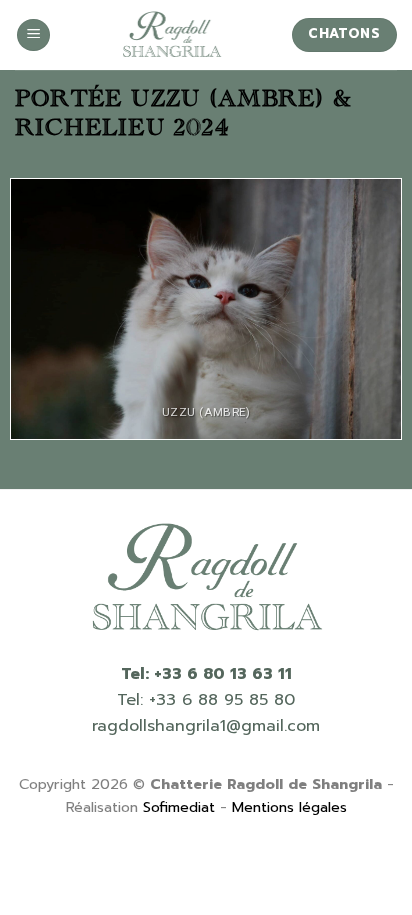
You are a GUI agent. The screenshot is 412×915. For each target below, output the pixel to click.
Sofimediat (179, 807)
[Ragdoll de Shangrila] (171, 35)
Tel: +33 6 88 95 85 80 (206, 700)
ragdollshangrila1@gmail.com (206, 726)
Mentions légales (289, 807)
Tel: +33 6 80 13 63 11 (206, 674)
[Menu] (33, 35)
